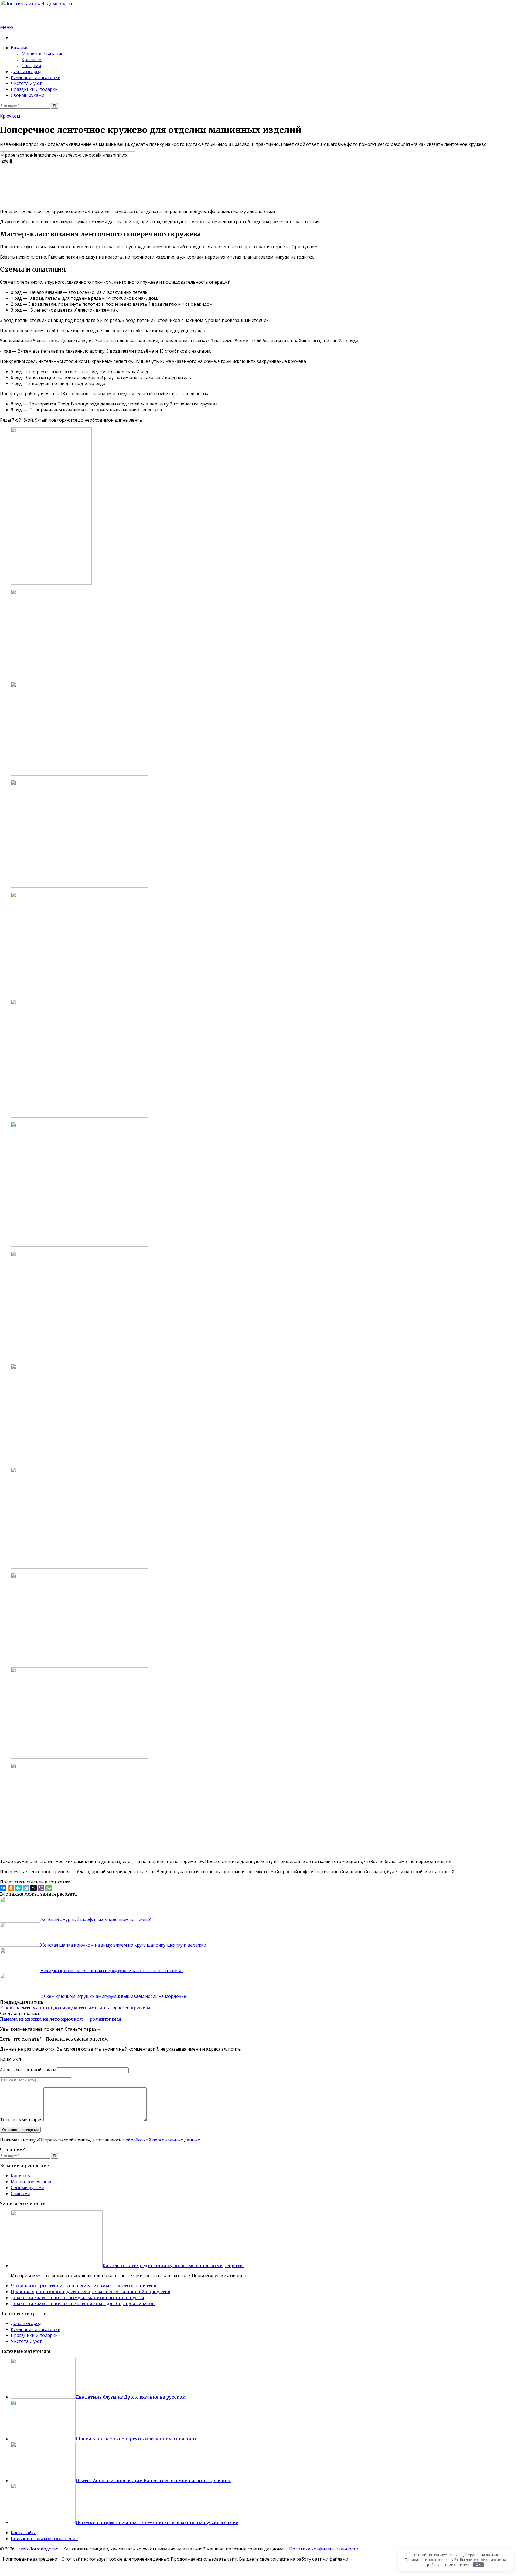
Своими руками (28, 95)
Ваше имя (10, 2059)
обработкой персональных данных (163, 2140)
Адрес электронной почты (28, 2070)
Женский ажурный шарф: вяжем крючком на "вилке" (96, 1919)
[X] (33, 1888)
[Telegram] (26, 1888)
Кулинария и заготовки (36, 77)
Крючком (32, 60)
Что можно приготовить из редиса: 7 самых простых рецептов (84, 2286)
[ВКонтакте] (3, 1888)
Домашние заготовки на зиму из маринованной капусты (77, 2298)
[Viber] (41, 1888)
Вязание (20, 48)
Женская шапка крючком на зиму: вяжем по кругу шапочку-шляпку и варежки (123, 1945)
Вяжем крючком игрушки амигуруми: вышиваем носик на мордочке (113, 1996)
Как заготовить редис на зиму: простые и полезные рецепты (173, 2265)
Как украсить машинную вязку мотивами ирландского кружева (75, 2008)
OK (478, 2565)
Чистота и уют (26, 83)
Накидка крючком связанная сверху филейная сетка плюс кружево (112, 1971)
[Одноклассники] (11, 1888)
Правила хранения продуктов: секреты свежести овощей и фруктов (91, 2292)
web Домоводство (39, 2549)
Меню (6, 27)
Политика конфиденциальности (324, 2549)
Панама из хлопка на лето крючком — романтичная (61, 2019)
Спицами (31, 66)
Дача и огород (26, 71)
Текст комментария (21, 2120)
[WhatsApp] (49, 1888)
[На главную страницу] (259, 12)
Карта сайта (24, 2533)
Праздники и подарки (34, 89)
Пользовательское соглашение (44, 2539)
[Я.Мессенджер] (18, 1888)
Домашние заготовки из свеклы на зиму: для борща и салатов (83, 2303)
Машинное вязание (42, 54)
